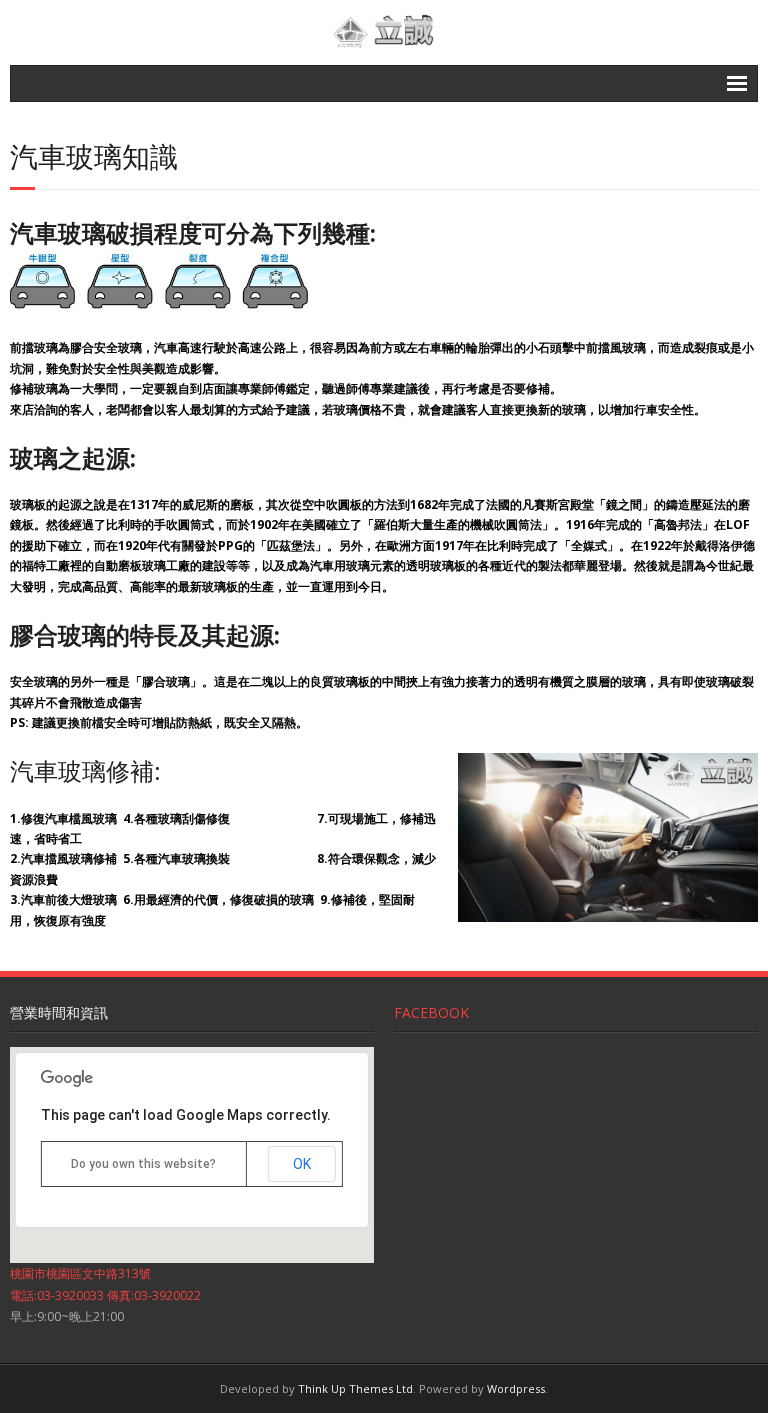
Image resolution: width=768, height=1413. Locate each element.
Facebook (431, 1012)
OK (302, 1164)
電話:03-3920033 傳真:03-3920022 (105, 1295)
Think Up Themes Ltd (355, 1388)
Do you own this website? (143, 1164)
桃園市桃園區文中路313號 (80, 1273)
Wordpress (516, 1388)
